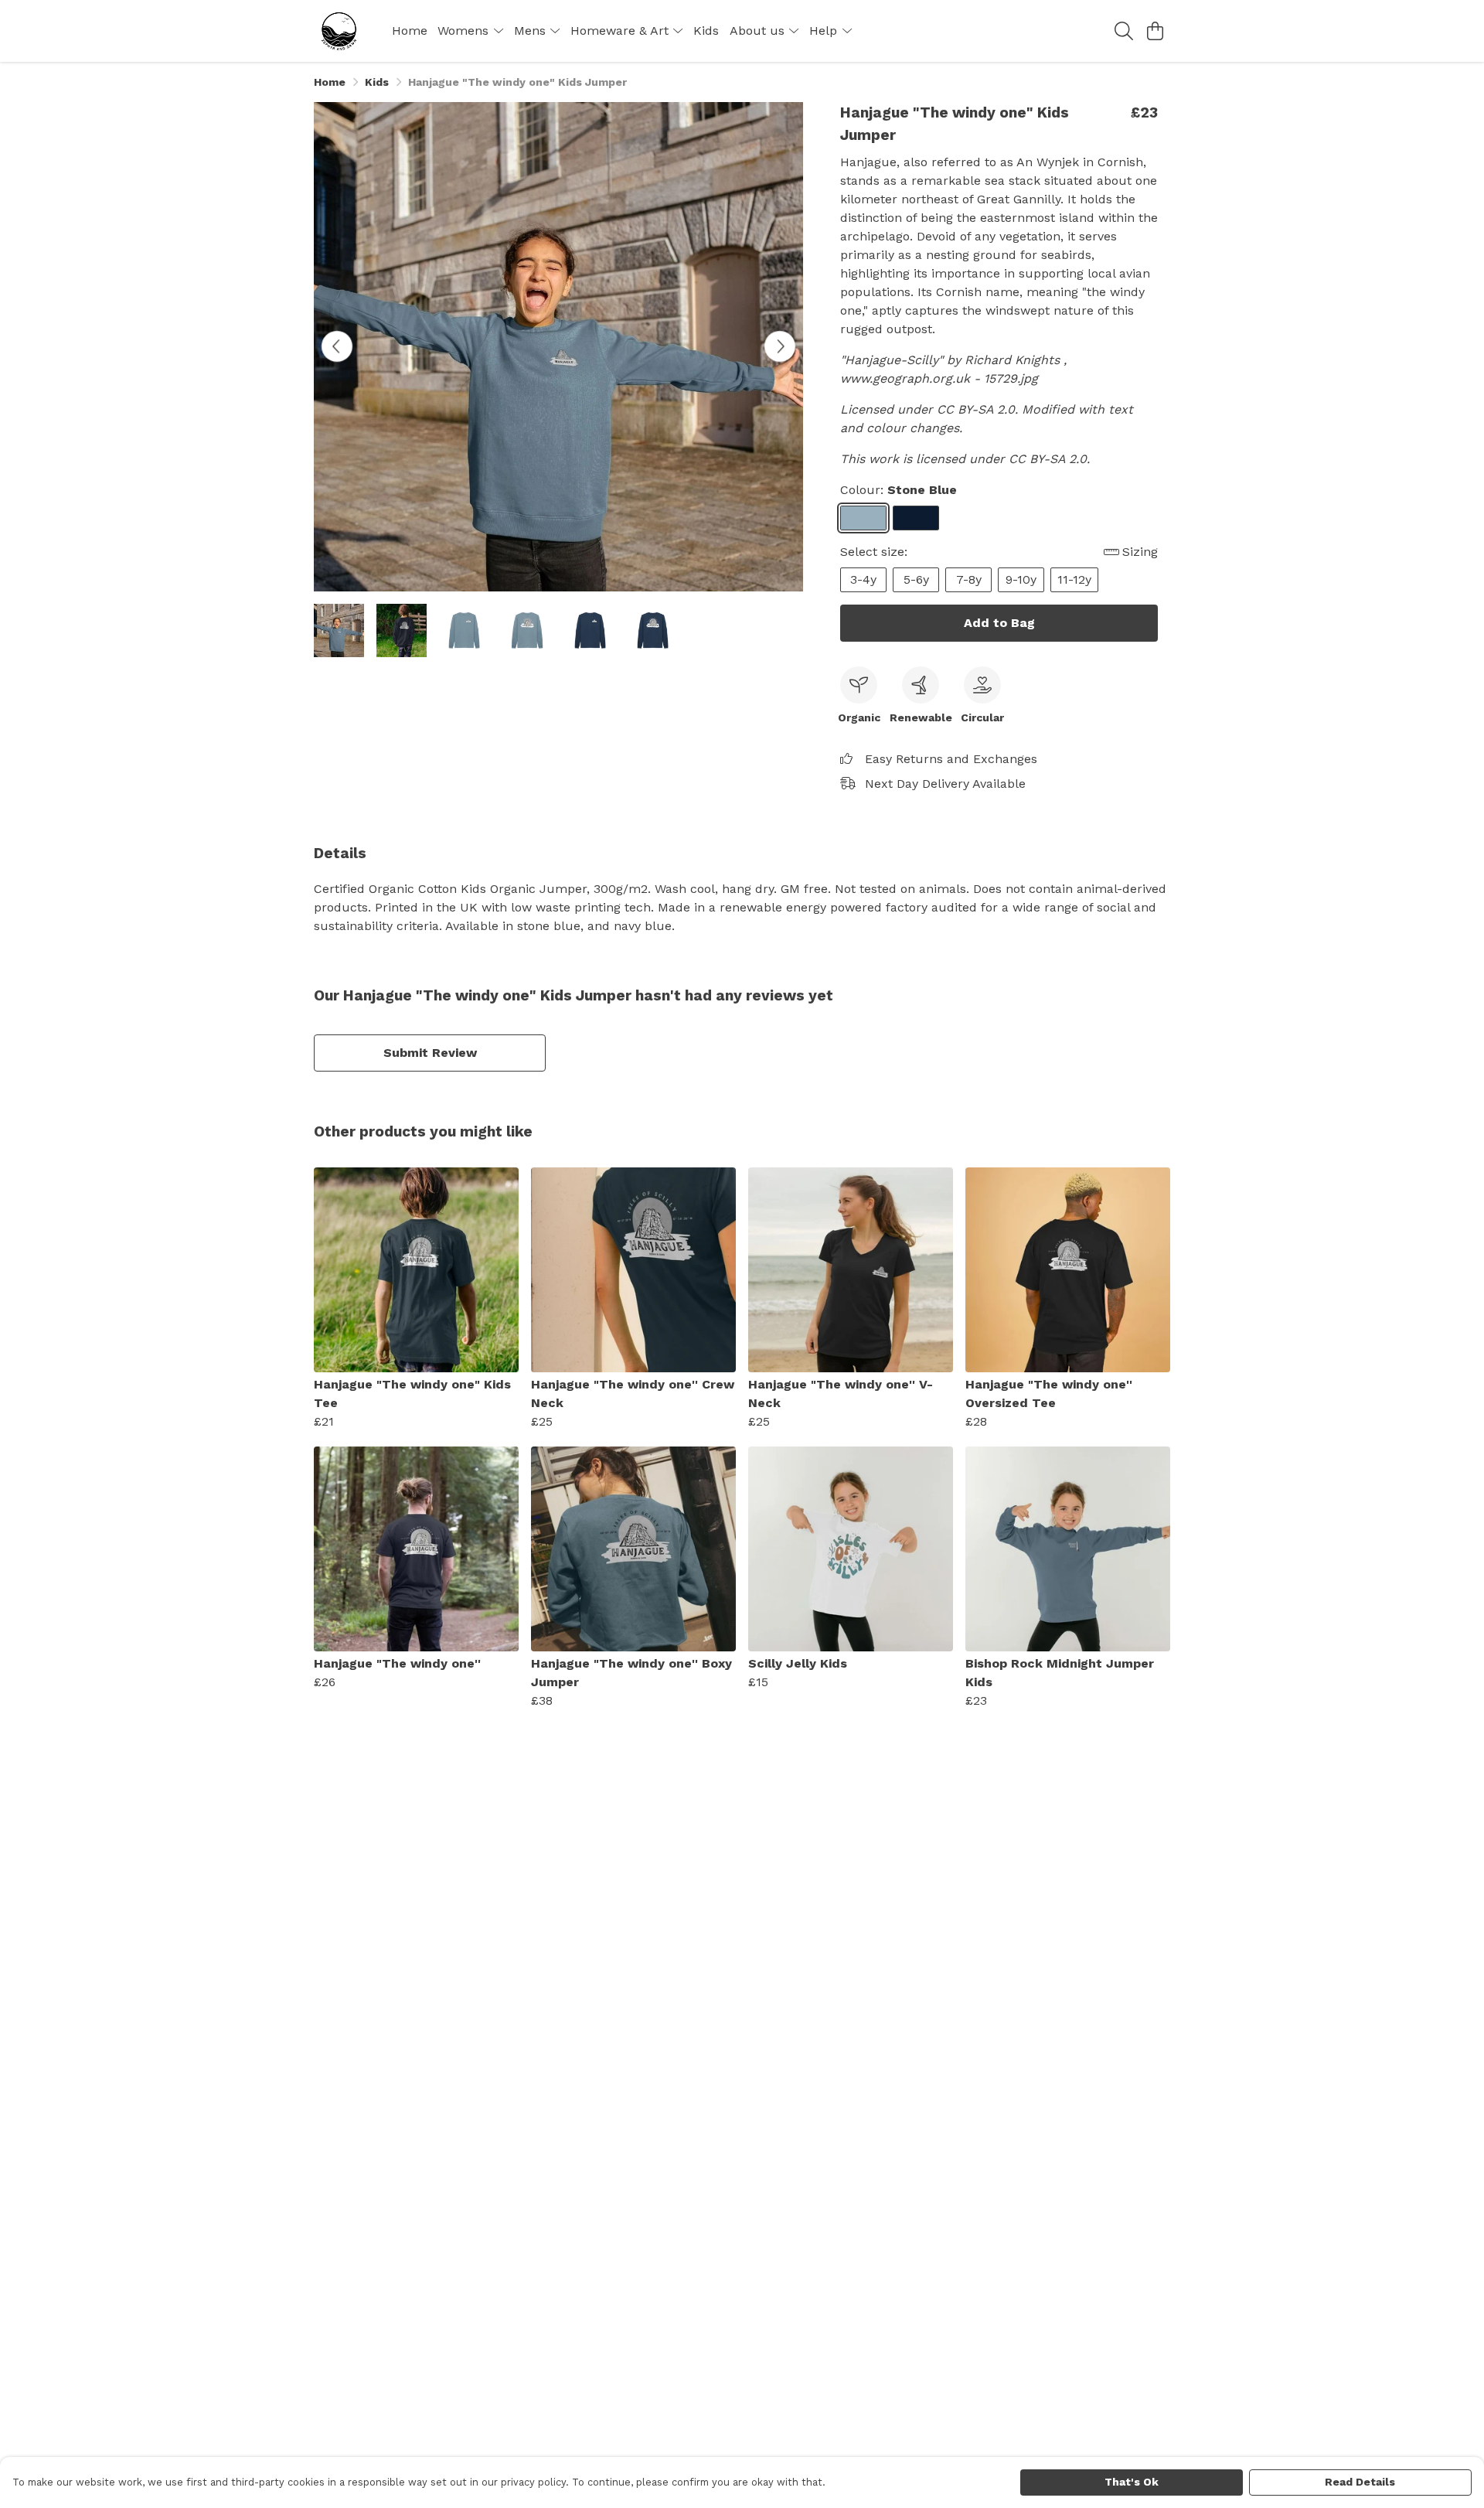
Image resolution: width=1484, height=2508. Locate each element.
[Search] (1124, 31)
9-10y (1021, 579)
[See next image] (780, 346)
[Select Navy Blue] (916, 518)
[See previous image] (337, 346)
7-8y (969, 579)
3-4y (863, 579)
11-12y (1074, 579)
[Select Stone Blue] (863, 518)
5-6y (916, 579)
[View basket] (1155, 31)
